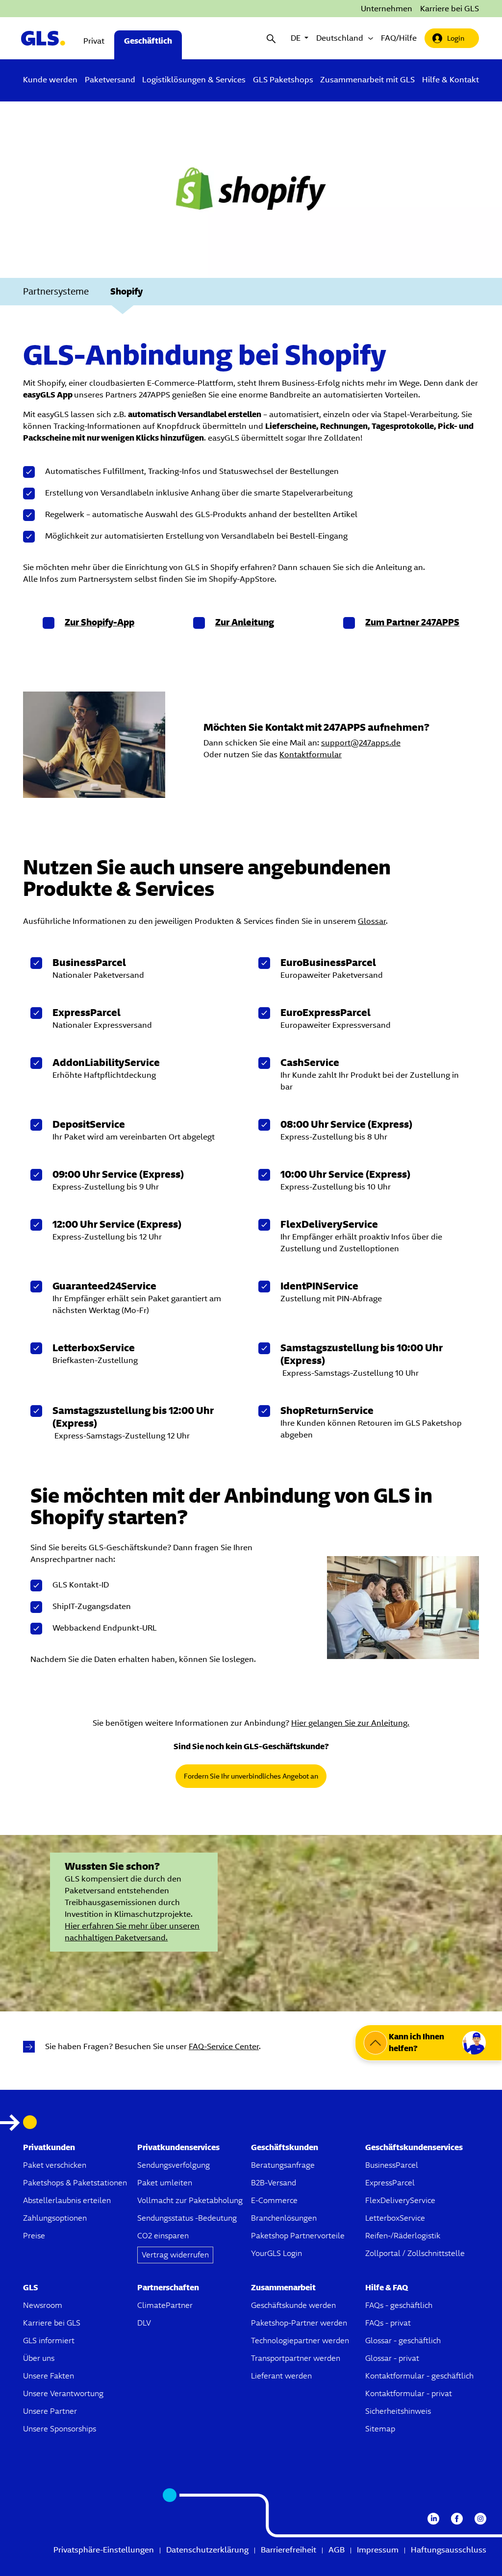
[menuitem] (50, 80)
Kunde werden (50, 80)
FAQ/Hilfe (399, 38)
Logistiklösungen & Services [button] (194, 80)
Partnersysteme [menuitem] (56, 291)
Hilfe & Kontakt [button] (451, 80)
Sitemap (380, 2429)
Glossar (372, 921)
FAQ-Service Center (224, 2046)
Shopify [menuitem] (126, 291)
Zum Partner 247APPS (412, 622)
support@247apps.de (361, 743)
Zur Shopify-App (100, 622)
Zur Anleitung (245, 622)
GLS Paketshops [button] (283, 80)
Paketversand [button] (110, 80)
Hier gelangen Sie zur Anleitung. (350, 1723)
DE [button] (300, 38)
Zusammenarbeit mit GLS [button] (367, 80)
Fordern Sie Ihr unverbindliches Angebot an (251, 1776)
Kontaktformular (311, 755)
